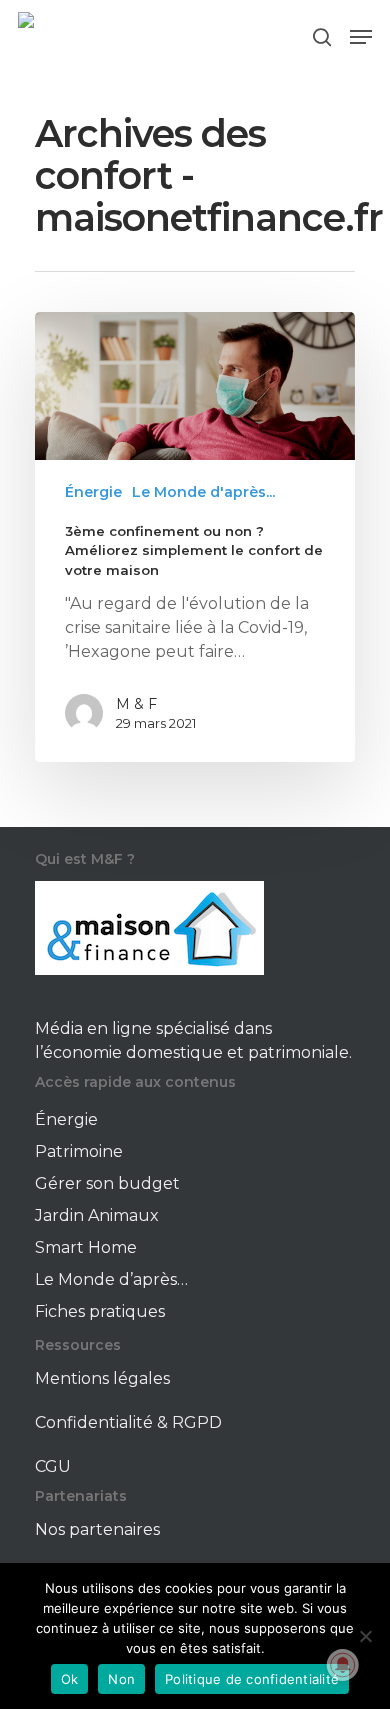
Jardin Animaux (97, 1215)
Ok (70, 1679)
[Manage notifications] (343, 1665)
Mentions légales (102, 1378)
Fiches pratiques (100, 1311)
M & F (136, 704)
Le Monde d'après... (203, 492)
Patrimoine (79, 1151)
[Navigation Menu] (361, 37)
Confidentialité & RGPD (128, 1422)
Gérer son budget (107, 1183)
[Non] (365, 1636)
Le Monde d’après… (111, 1279)
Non (121, 1679)
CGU (53, 1466)
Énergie (93, 492)
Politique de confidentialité (252, 1679)
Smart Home (86, 1247)
